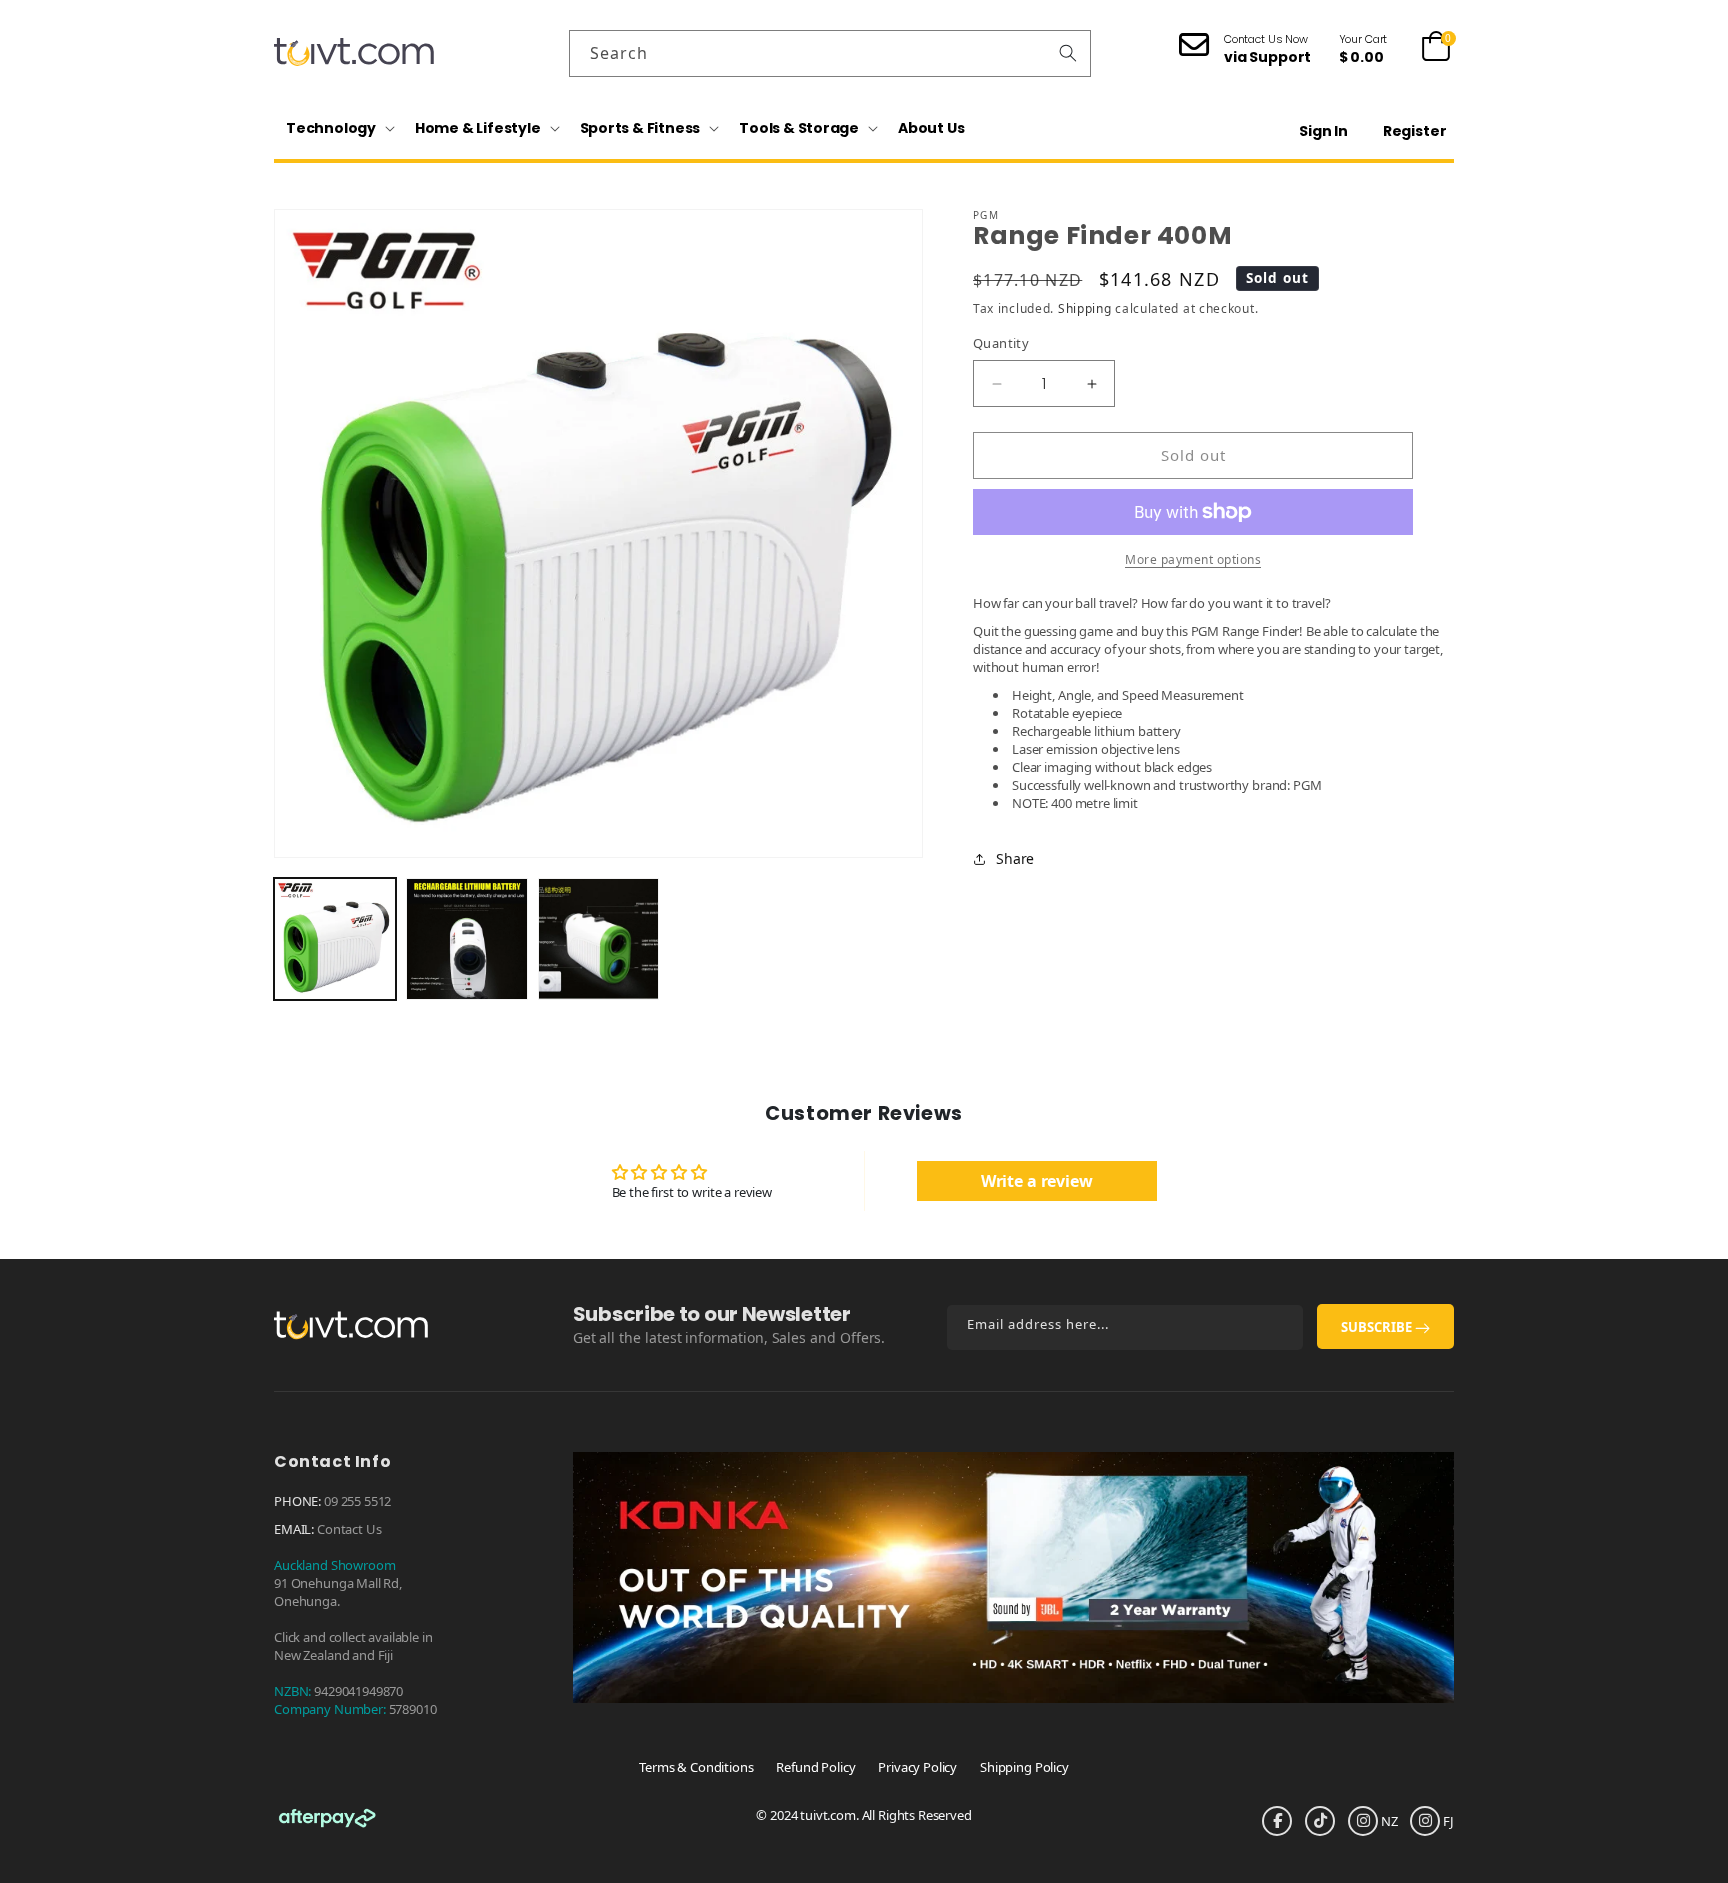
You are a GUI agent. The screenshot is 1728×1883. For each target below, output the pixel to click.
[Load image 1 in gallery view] (335, 939)
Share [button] (1015, 858)
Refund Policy (815, 1767)
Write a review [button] (1037, 1181)
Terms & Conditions (696, 1767)
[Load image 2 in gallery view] (467, 939)
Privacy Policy (917, 1767)
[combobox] (830, 53)
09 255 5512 (357, 1501)
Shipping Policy (1024, 1767)
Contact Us (349, 1529)
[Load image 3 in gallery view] (599, 939)
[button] (338, 128)
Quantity (1001, 344)
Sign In (1323, 131)
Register (1415, 131)
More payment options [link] (1193, 559)
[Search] (1068, 53)
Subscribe (1378, 1327)
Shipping (1085, 308)
